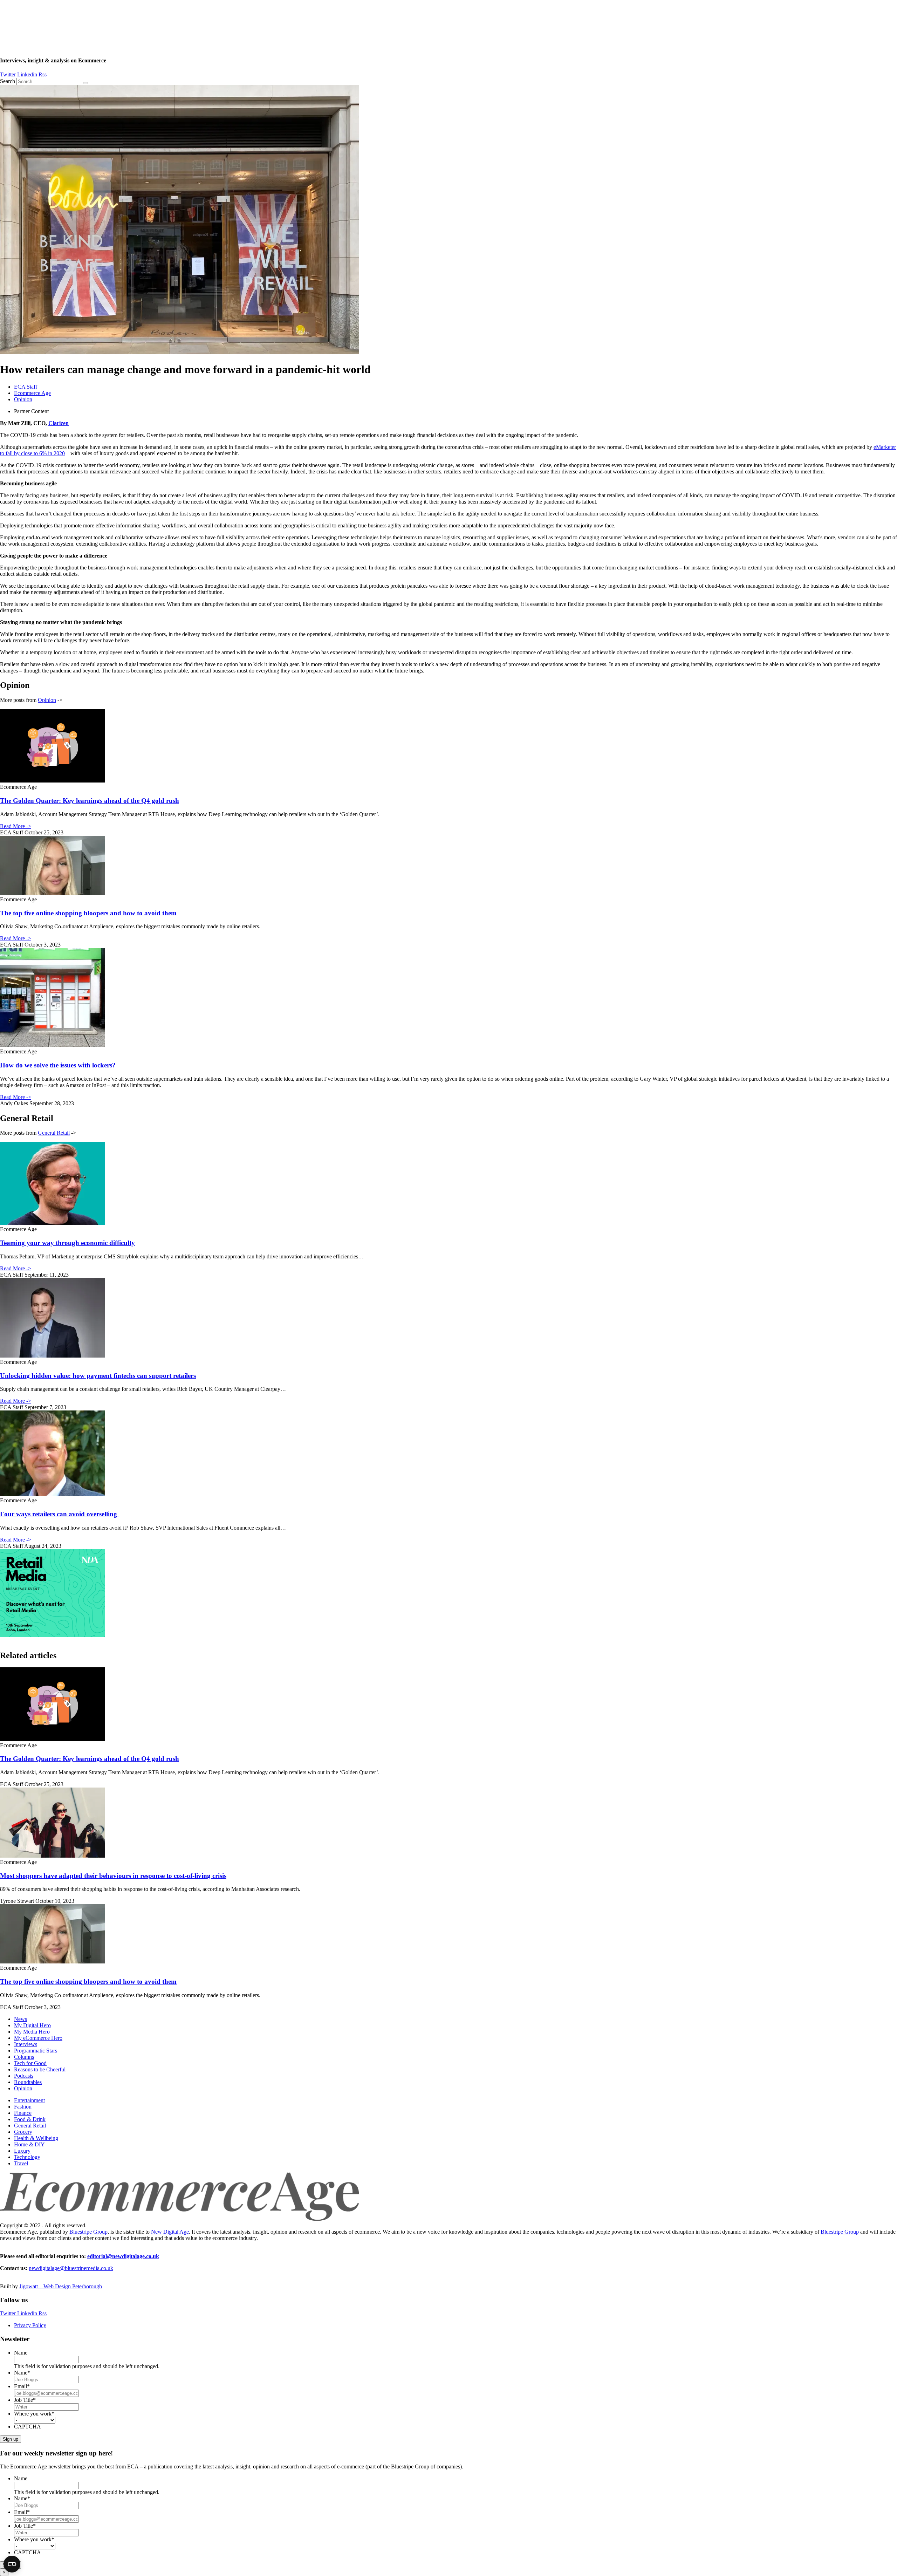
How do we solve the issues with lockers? (58, 1065)
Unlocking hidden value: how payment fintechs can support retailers (98, 1376)
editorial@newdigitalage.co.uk (123, 2256)
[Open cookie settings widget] (12, 2564)
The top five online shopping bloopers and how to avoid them (88, 913)
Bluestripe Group (88, 2232)
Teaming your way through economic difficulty (67, 1243)
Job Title (25, 2400)
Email (22, 2386)
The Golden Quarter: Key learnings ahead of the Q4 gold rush (90, 801)
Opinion (23, 399)
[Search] (85, 83)
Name (21, 2353)
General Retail (54, 1133)
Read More (16, 826)
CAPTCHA (28, 2427)
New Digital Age (170, 2232)
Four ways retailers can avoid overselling (59, 1514)
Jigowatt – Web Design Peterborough (61, 2286)
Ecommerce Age (32, 393)
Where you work (34, 2414)
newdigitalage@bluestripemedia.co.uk (71, 2268)
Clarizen (59, 423)
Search (8, 81)
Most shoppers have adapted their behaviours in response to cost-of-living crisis (113, 1876)
